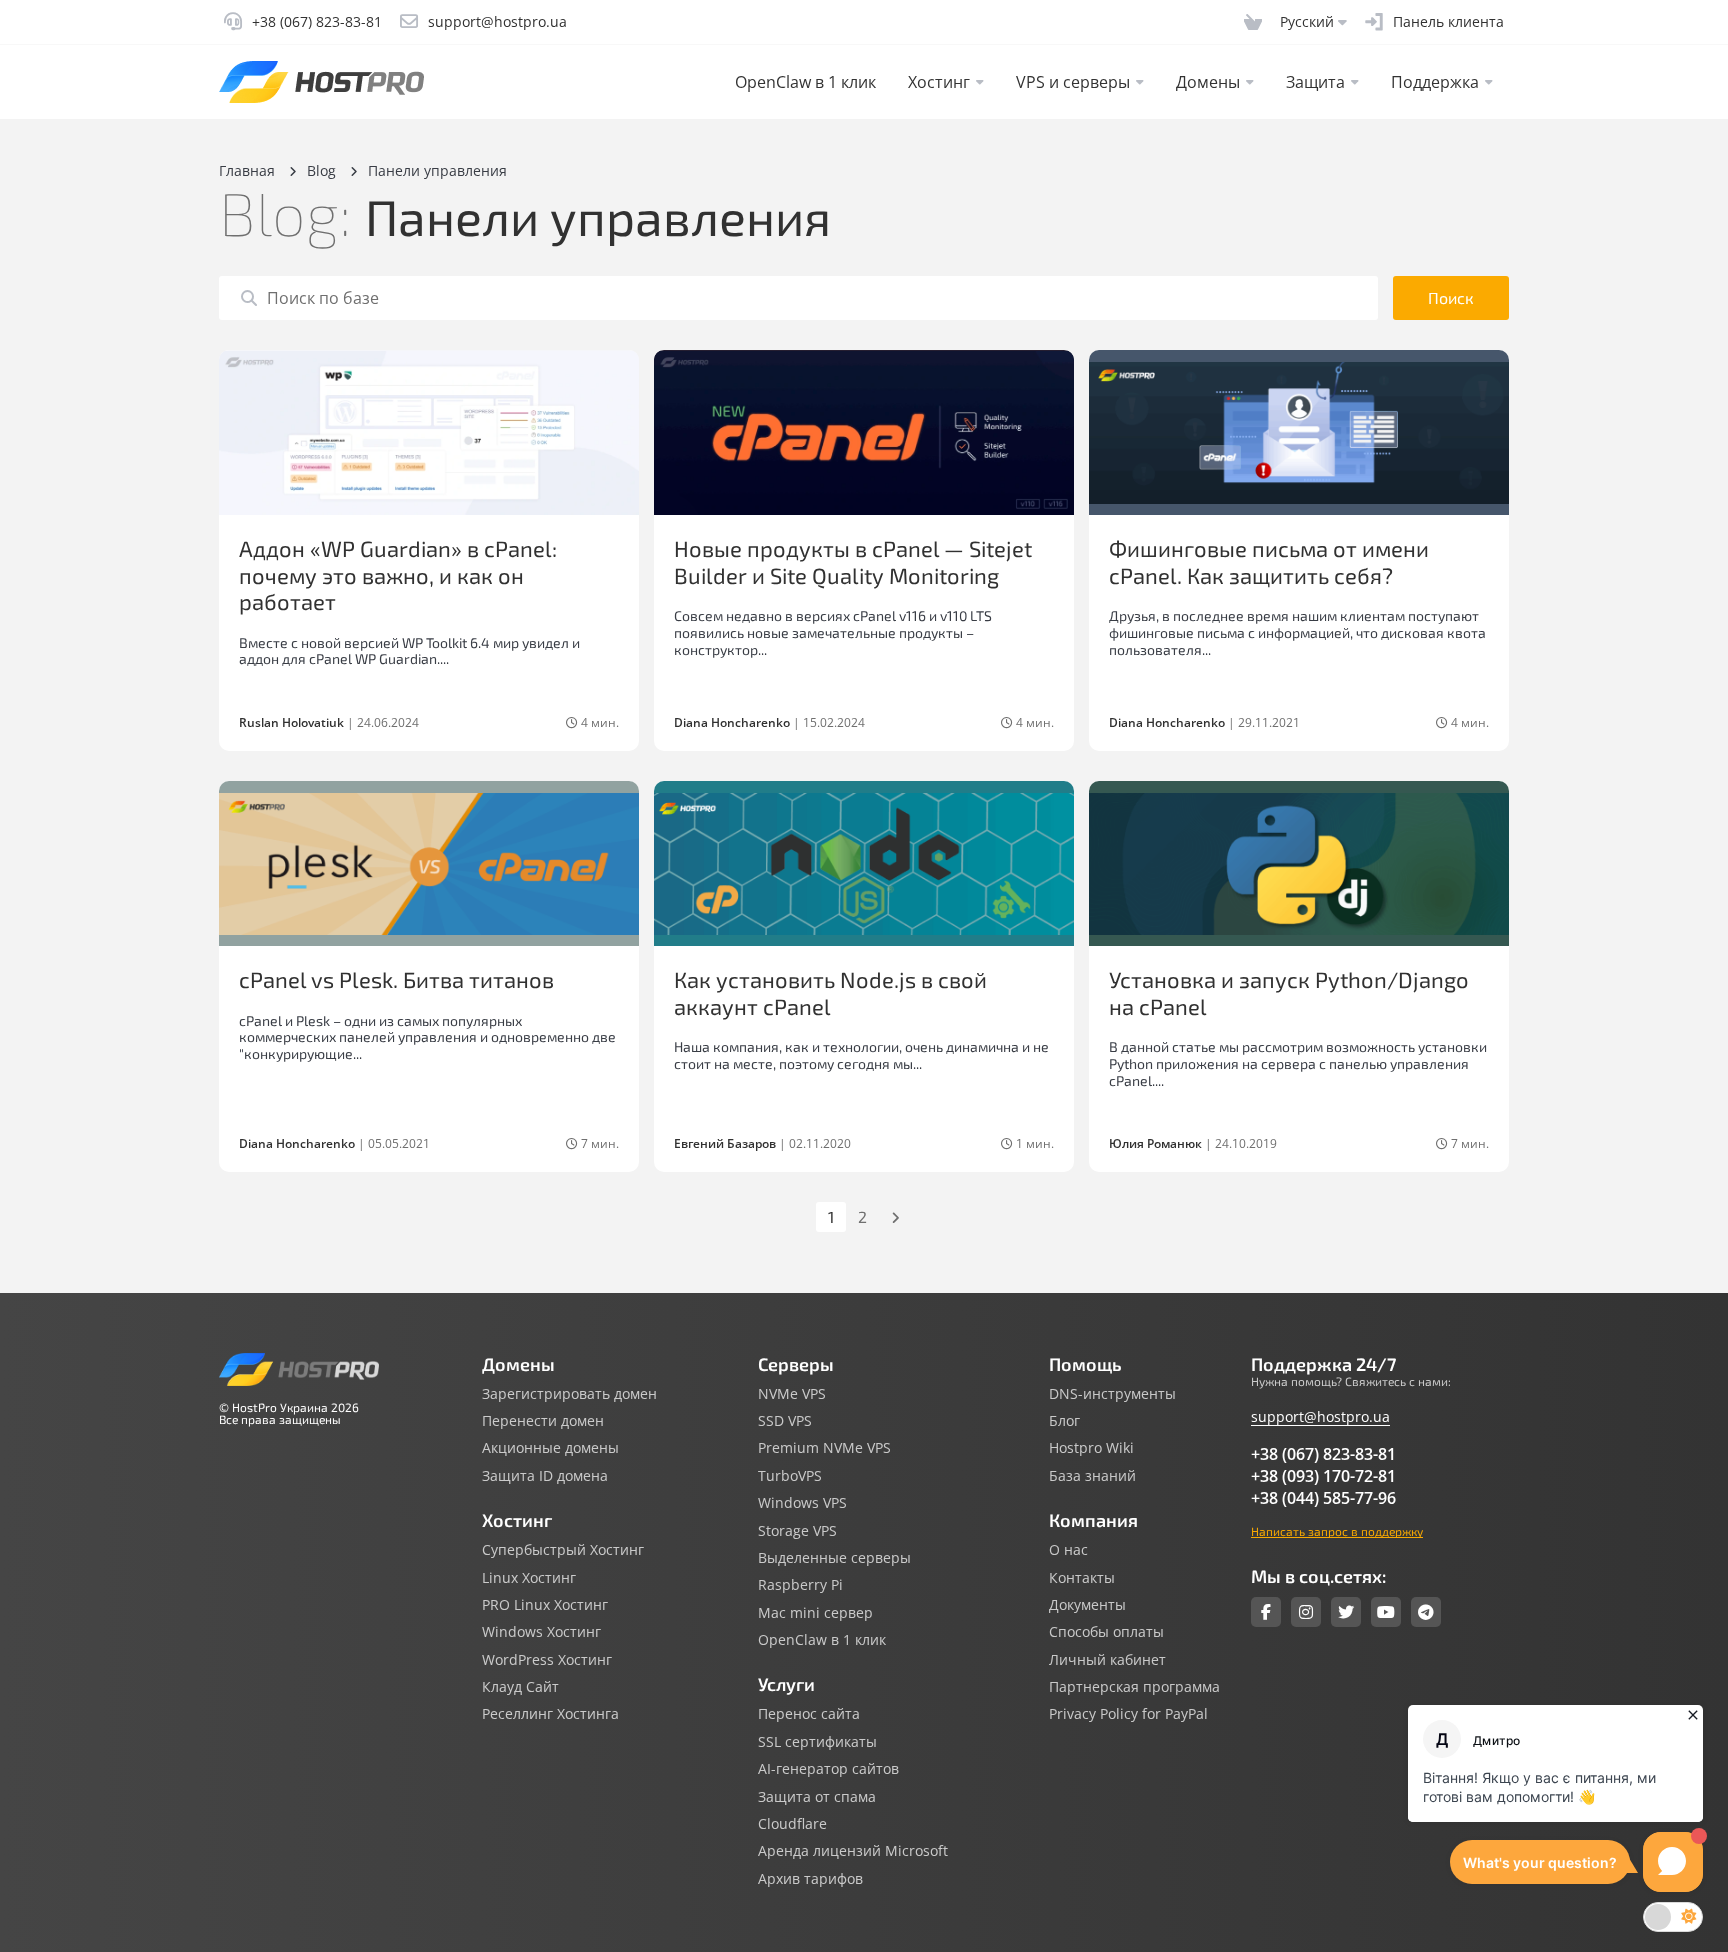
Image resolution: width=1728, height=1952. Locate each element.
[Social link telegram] (1426, 1612)
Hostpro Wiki (1091, 1448)
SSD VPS (785, 1421)
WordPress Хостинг (547, 1660)
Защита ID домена (545, 1476)
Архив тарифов (810, 1879)
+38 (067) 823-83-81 (1323, 1454)
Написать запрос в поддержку (1337, 1531)
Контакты (1082, 1578)
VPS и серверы (1073, 82)
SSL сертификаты (817, 1742)
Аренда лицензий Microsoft (853, 1851)
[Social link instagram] (1306, 1612)
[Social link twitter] (1346, 1612)
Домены (1208, 82)
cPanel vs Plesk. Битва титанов (396, 979)
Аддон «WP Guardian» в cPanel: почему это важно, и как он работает (398, 574)
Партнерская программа (1134, 1687)
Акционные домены (550, 1448)
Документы (1087, 1605)
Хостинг (939, 82)
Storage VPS (797, 1531)
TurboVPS (790, 1476)
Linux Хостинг (529, 1578)
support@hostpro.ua (1320, 1416)
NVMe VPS (792, 1394)
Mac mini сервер (815, 1613)
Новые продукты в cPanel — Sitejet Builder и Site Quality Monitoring (853, 561)
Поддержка (1435, 82)
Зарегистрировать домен (569, 1394)
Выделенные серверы (834, 1558)
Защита (1315, 82)
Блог (1064, 1421)
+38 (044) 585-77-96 (1323, 1498)
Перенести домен (543, 1421)
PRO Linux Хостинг (545, 1605)
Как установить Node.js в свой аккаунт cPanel (830, 992)
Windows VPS (802, 1503)
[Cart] (1253, 22)
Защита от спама (817, 1797)
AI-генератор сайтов (828, 1769)
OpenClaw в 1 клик (805, 82)
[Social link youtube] (1386, 1612)
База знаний (1092, 1476)
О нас (1068, 1550)
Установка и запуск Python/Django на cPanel (1289, 992)
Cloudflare (792, 1824)
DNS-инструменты (1112, 1394)
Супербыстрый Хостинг (563, 1550)
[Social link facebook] (1266, 1612)
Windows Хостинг (541, 1632)
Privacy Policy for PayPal (1128, 1714)
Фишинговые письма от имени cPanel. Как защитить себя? (1269, 561)
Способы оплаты (1106, 1632)
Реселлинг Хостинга (550, 1714)
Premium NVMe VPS (824, 1448)
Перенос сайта (809, 1714)
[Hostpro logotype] (321, 82)
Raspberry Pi (800, 1585)
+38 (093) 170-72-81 (1323, 1476)
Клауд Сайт (520, 1687)
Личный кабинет (1107, 1660)
